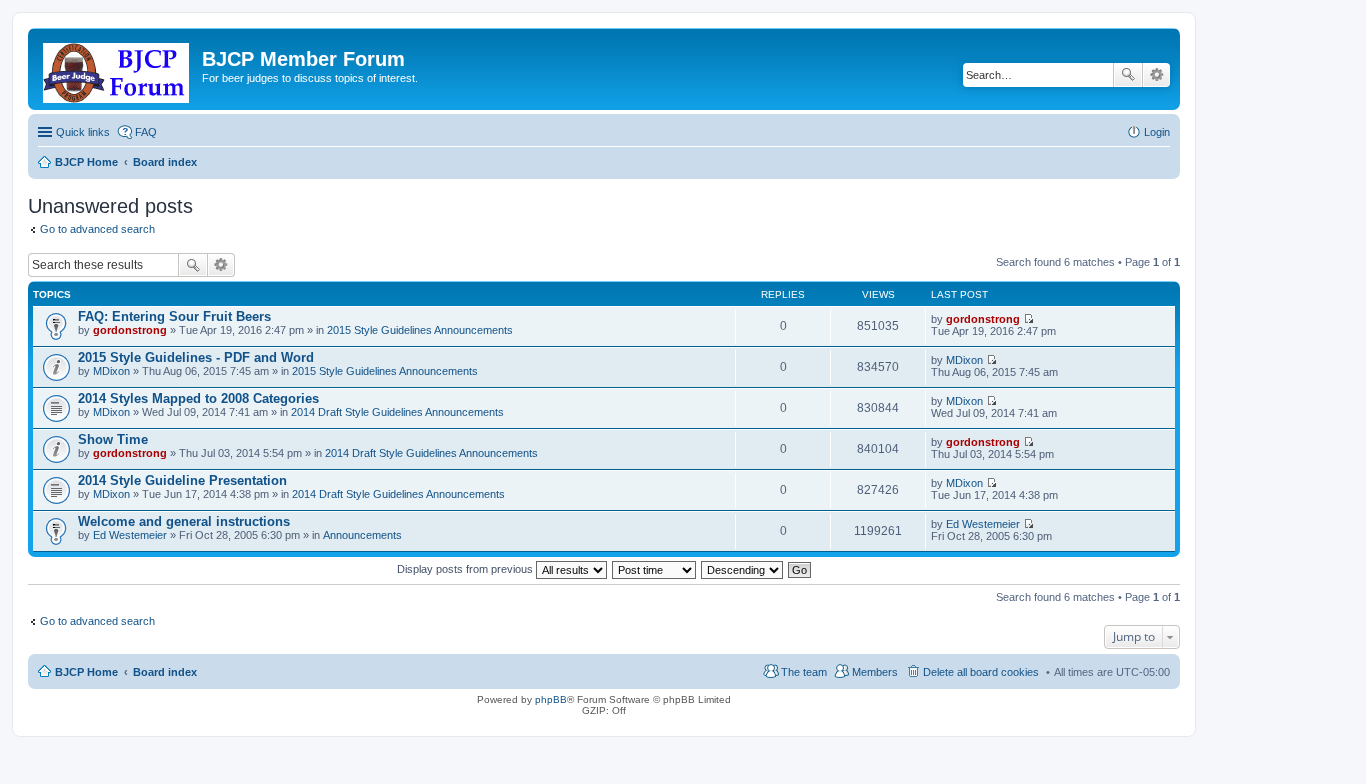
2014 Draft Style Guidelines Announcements (397, 412)
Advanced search (1156, 75)
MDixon (111, 371)
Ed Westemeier (130, 535)
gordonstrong (130, 330)
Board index (165, 672)
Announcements (362, 535)
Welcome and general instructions (184, 521)
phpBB (551, 699)
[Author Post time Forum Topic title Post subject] (655, 569)
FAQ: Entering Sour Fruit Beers (174, 316)
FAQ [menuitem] (146, 132)
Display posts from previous (466, 569)
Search (1128, 75)
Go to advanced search (97, 229)
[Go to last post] (1028, 319)
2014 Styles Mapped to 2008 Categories (198, 398)
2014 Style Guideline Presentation (182, 480)
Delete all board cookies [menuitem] (981, 672)
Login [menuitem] (1157, 132)
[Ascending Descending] (743, 569)
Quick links (83, 132)
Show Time (113, 439)
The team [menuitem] (804, 672)
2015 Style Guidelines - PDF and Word (196, 357)
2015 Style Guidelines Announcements (420, 330)
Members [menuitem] (875, 672)
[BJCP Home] (117, 69)
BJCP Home (86, 672)
